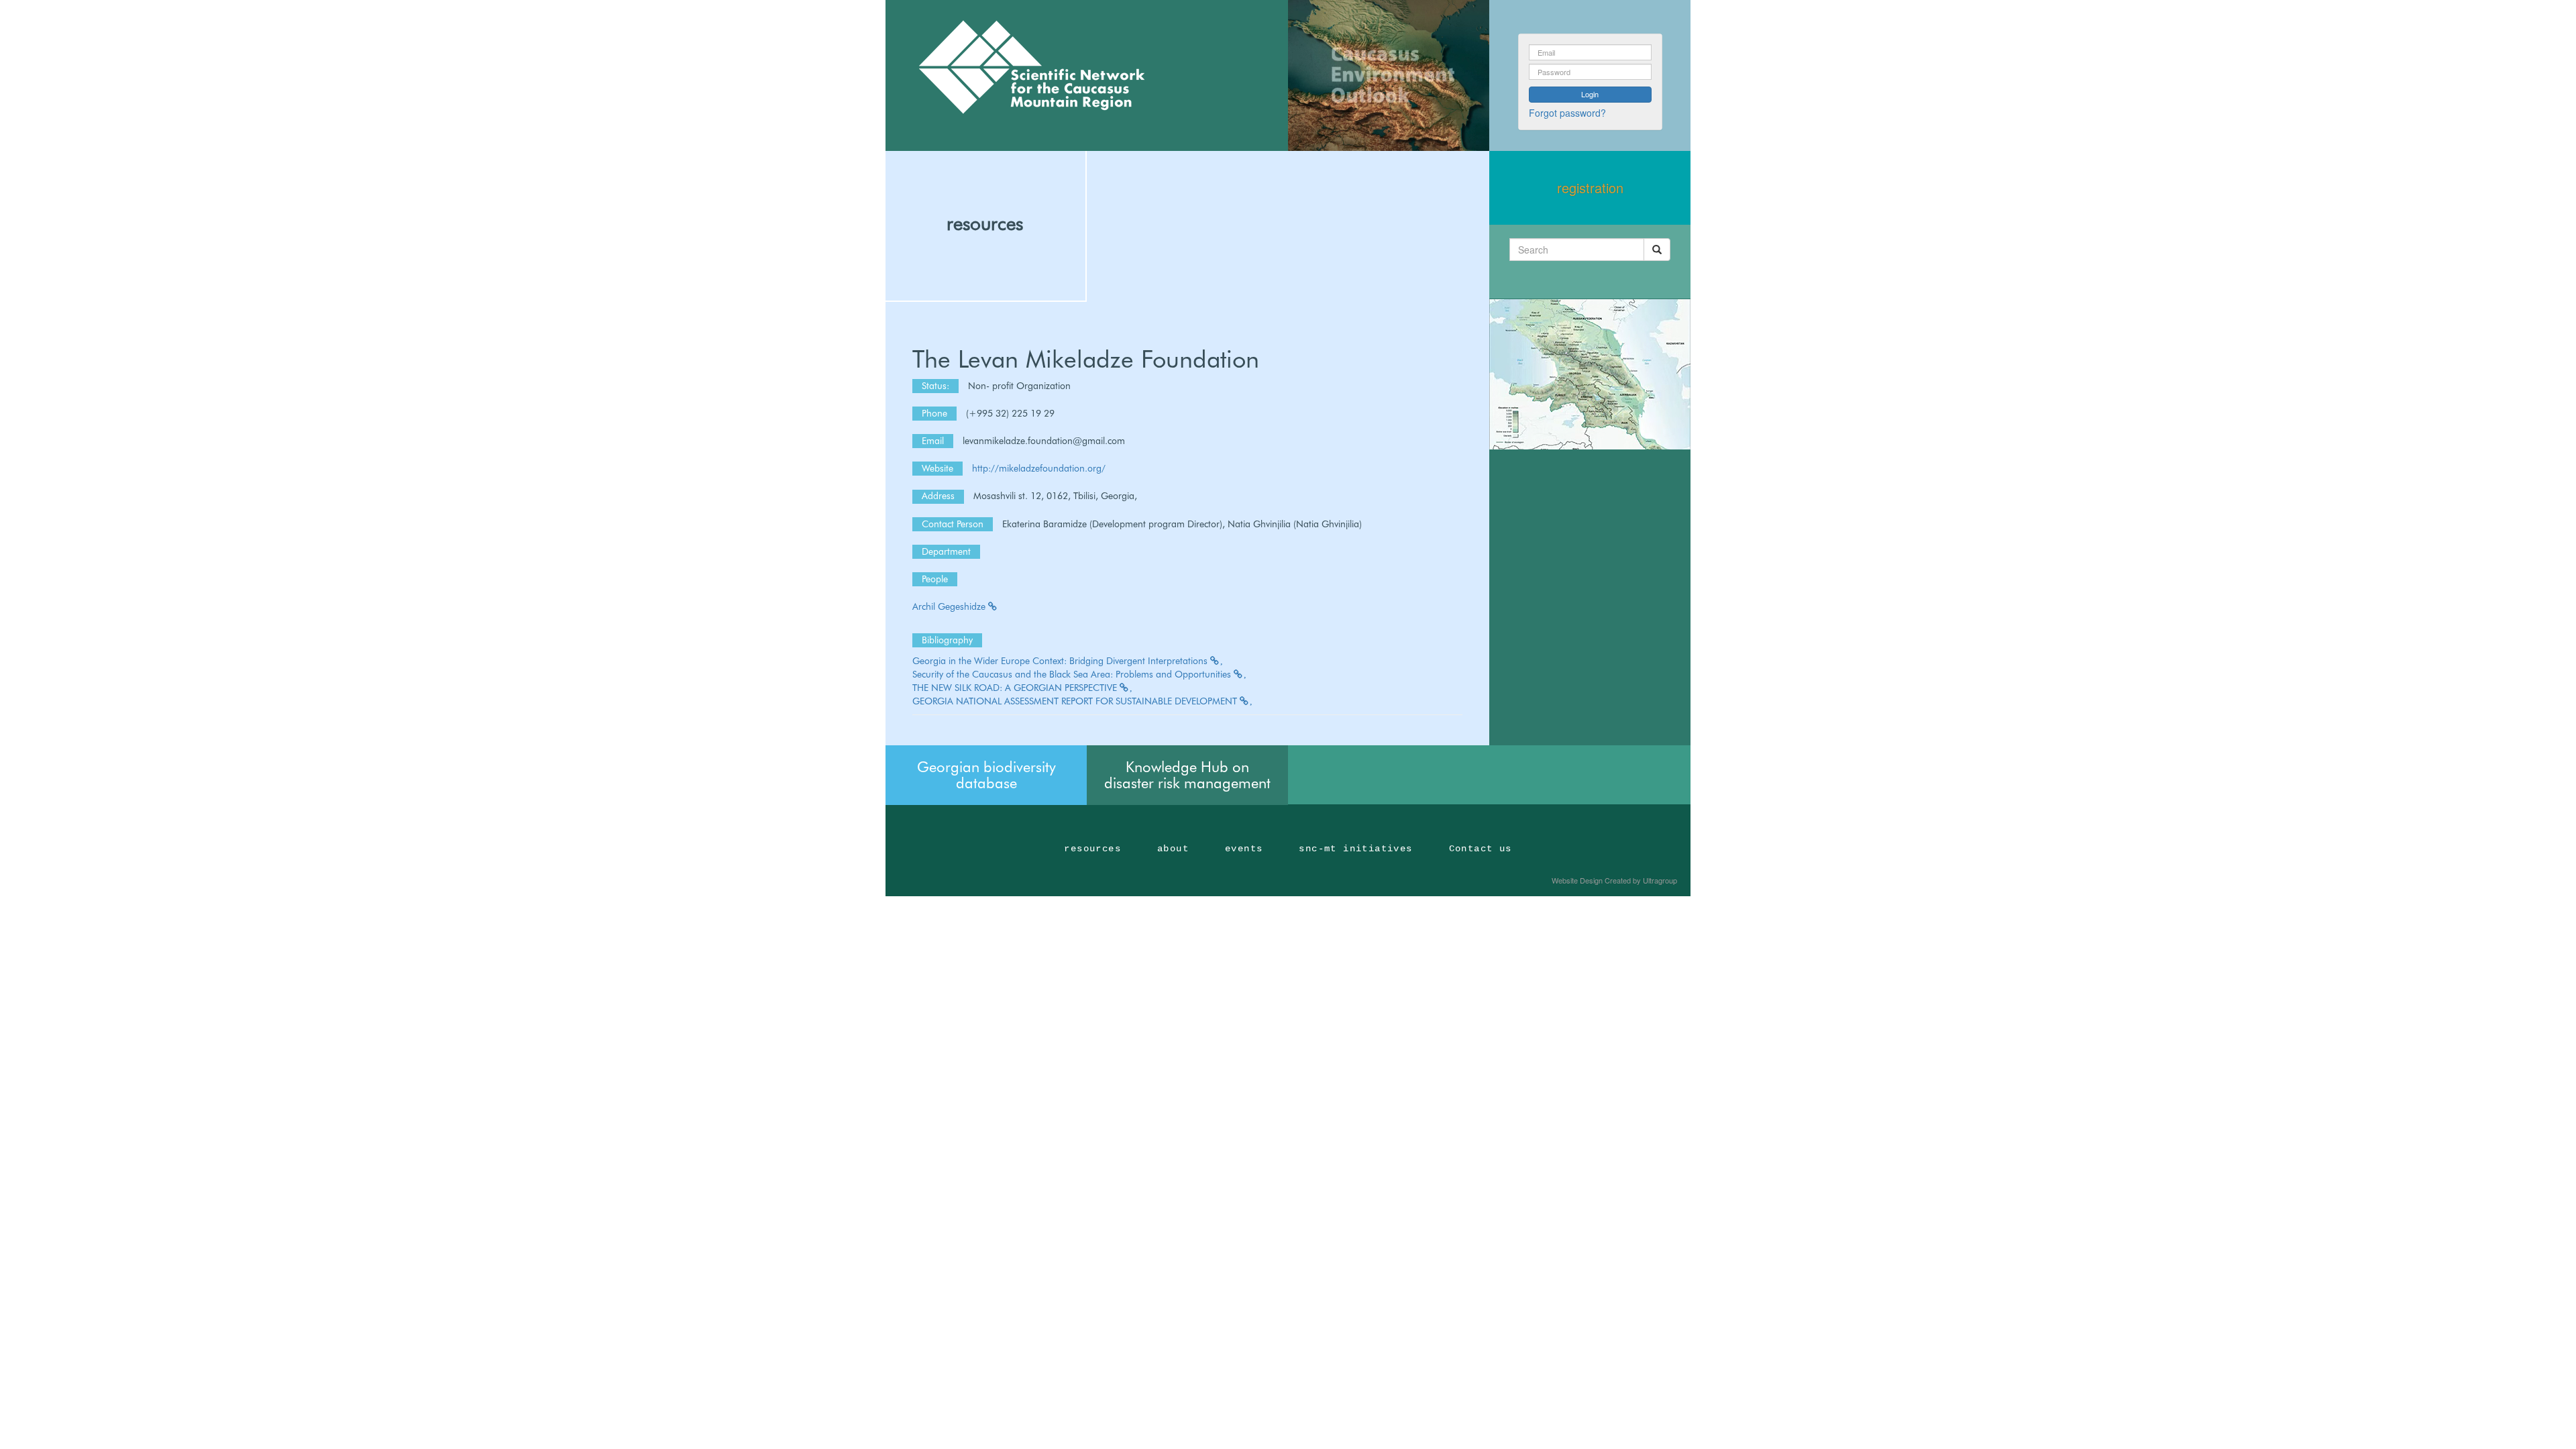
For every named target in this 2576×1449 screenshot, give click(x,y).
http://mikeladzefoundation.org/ (1039, 468)
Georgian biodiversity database (986, 775)
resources (985, 223)
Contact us (1481, 849)
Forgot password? (1567, 113)
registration (1590, 187)
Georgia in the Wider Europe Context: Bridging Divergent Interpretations (1061, 661)
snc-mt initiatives (1355, 849)
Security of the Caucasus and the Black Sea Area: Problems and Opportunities (1073, 674)
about (1173, 849)
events (1244, 849)
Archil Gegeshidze (950, 606)
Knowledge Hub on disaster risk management (1187, 775)
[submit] (1657, 250)
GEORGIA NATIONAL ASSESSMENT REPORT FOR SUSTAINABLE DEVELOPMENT (1076, 701)
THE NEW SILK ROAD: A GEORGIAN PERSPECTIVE (1016, 688)
